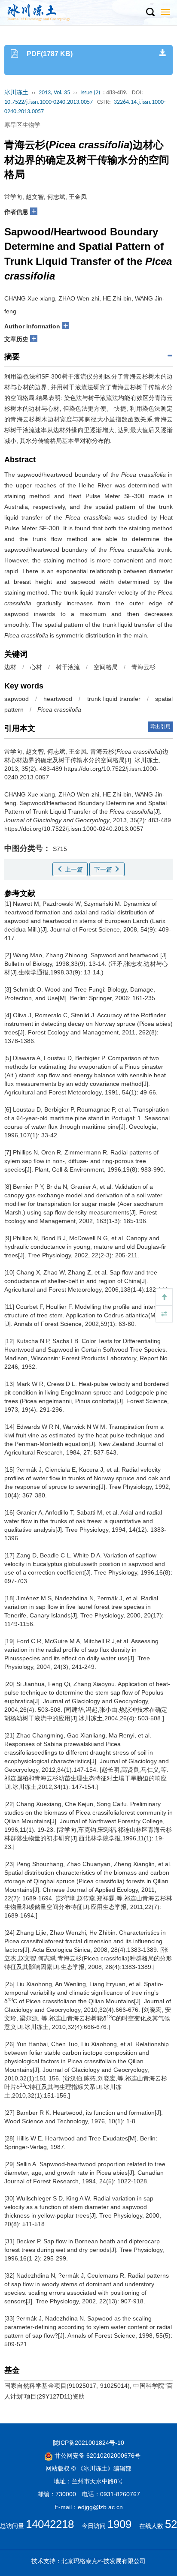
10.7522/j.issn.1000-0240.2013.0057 (49, 102)
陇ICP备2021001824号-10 (88, 2443)
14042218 (50, 2524)
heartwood (58, 699)
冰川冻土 (16, 93)
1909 (119, 2524)
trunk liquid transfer (114, 699)
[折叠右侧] (164, 1314)
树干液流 (68, 667)
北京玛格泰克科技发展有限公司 (104, 2561)
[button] (150, 12)
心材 (36, 667)
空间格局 (106, 667)
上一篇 (73, 869)
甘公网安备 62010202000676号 (97, 2456)
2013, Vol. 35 (54, 93)
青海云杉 (143, 667)
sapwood (17, 699)
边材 (10, 667)
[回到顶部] (164, 1297)
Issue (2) (90, 93)
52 (171, 2524)
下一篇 (104, 869)
